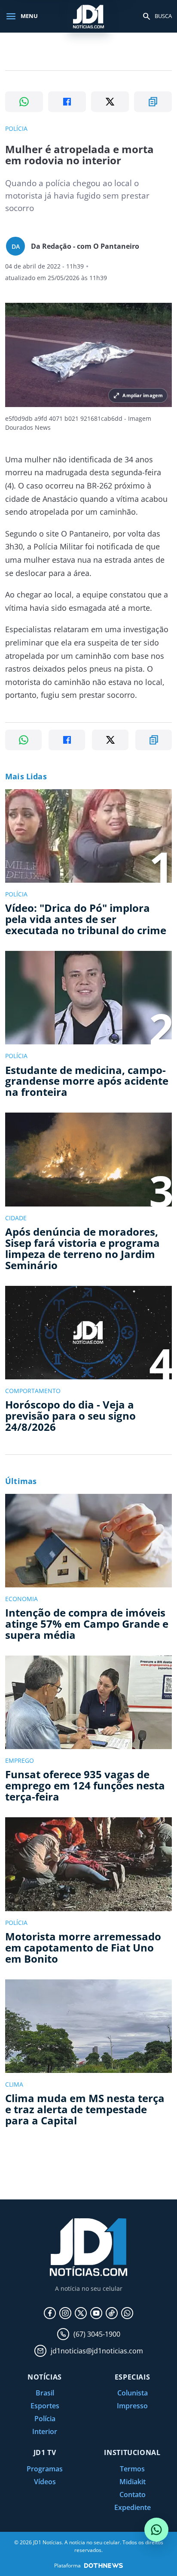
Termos (132, 2469)
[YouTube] (96, 2313)
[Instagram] (65, 2313)
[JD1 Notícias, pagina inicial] (88, 16)
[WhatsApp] (127, 2313)
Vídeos (45, 2482)
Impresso (132, 2406)
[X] (81, 2313)
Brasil (45, 2393)
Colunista (133, 2393)
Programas (45, 2469)
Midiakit (133, 2482)
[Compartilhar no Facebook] (67, 102)
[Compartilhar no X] (110, 102)
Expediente (133, 2507)
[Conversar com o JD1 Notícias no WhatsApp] (156, 2530)
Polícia (45, 2419)
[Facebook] (50, 2313)
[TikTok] (112, 2313)
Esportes (45, 2406)
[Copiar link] (153, 102)
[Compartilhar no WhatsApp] (24, 102)
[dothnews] (104, 2565)
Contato (133, 2495)
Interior (45, 2431)
